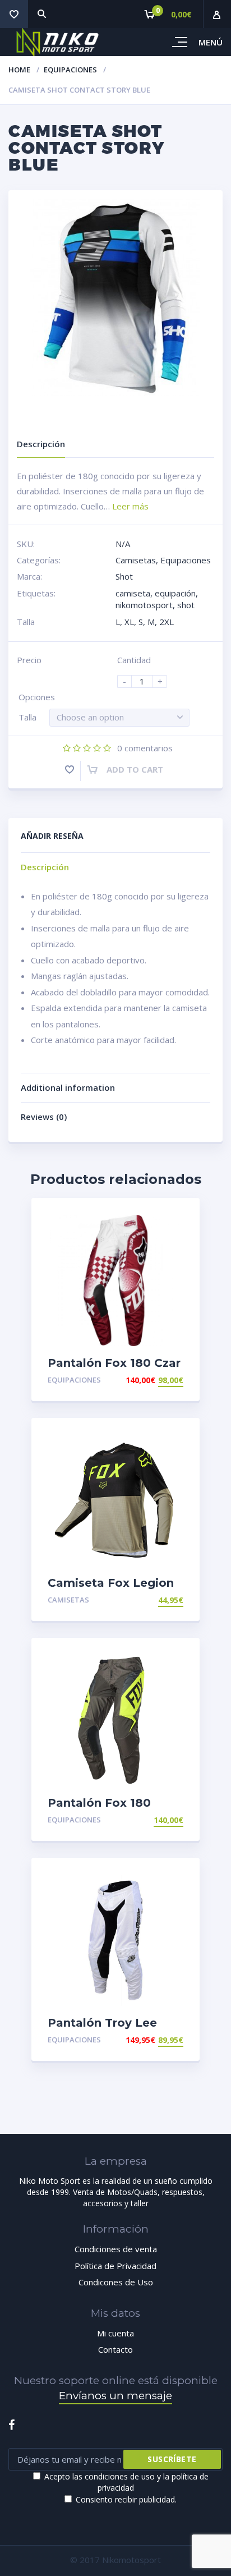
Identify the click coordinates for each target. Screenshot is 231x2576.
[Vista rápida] (179, 1216)
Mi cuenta (115, 2333)
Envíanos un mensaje (115, 2396)
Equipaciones (70, 70)
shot (186, 605)
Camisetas (136, 560)
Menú (211, 42)
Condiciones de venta (116, 2249)
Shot (124, 576)
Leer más (130, 506)
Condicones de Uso (116, 2282)
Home (19, 70)
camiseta (133, 593)
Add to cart (135, 769)
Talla (27, 717)
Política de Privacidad (115, 2266)
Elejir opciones (151, 1380)
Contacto (115, 2349)
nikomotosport (144, 605)
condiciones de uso (120, 2476)
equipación (175, 593)
